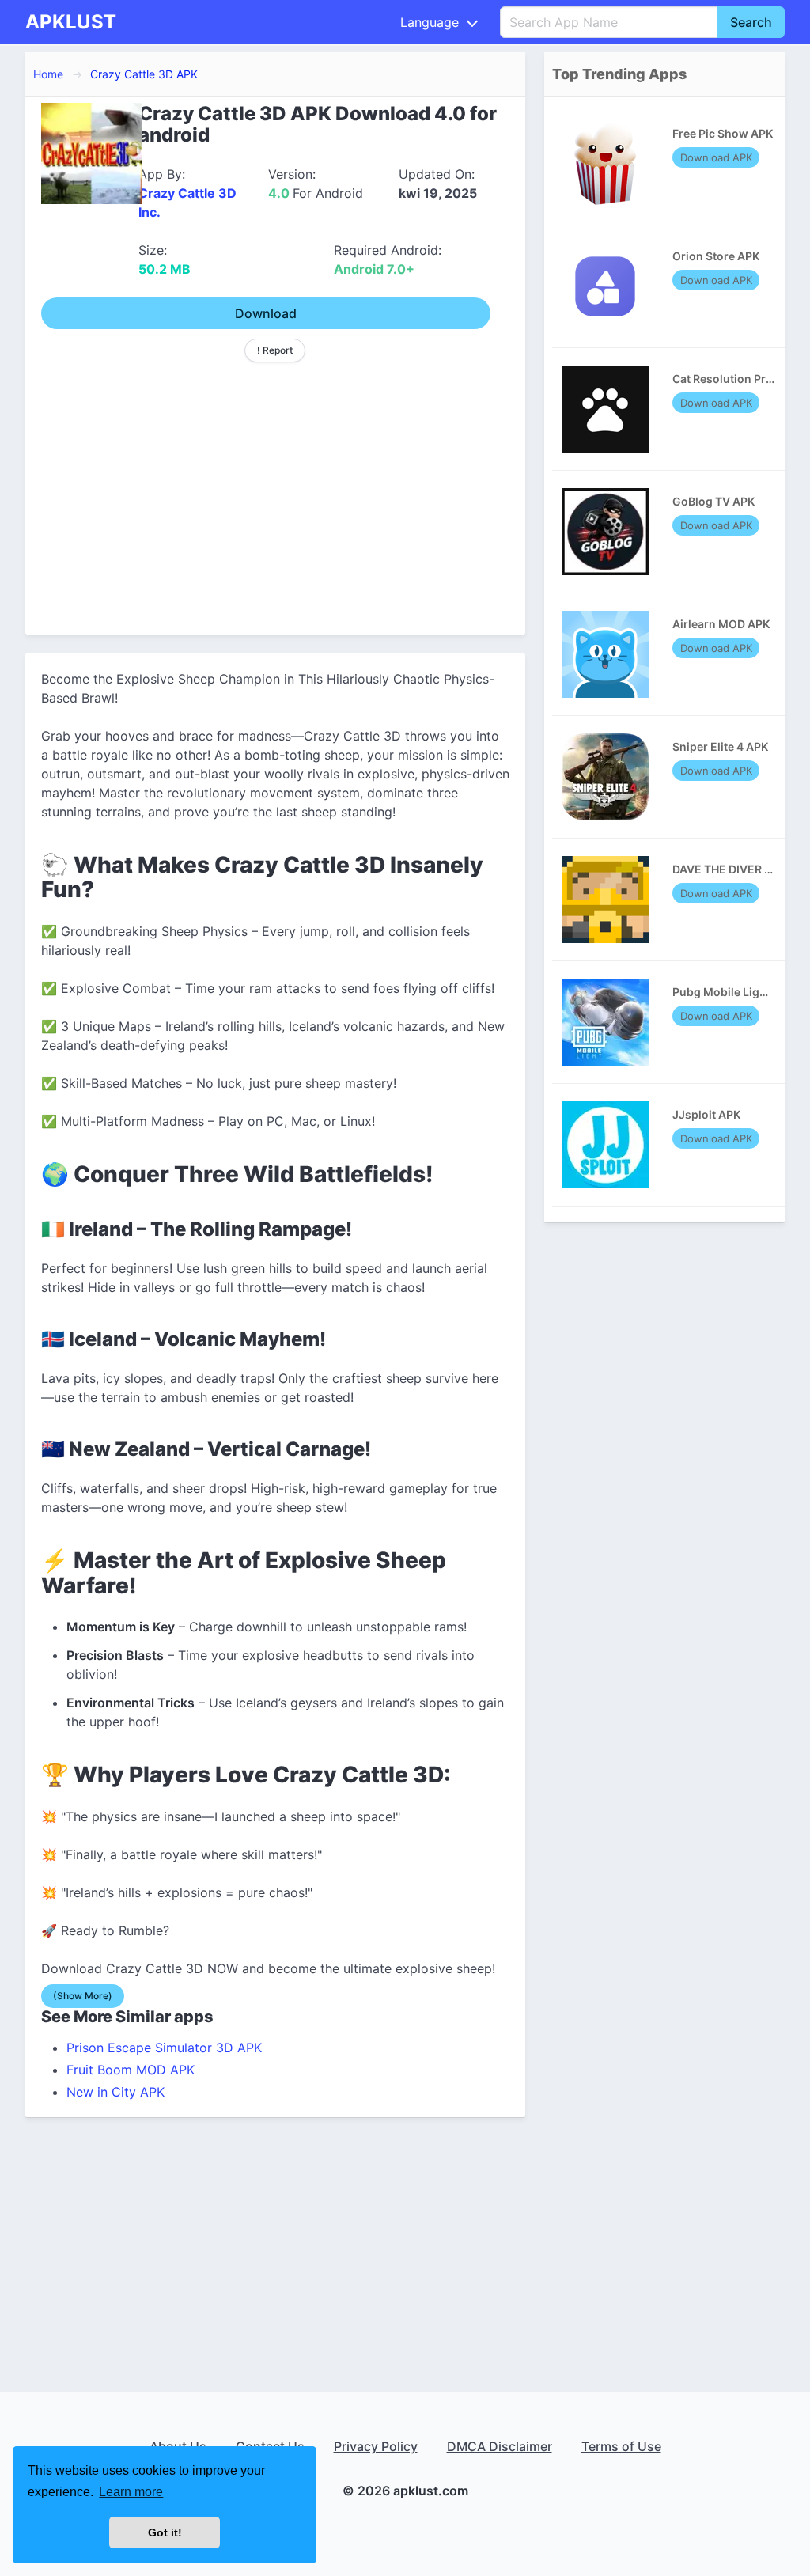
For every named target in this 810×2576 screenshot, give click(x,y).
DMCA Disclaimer (500, 2446)
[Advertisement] (275, 492)
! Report (275, 350)
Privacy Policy (376, 2446)
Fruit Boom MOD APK (131, 2070)
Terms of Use (621, 2446)
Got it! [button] (165, 2532)
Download (266, 313)
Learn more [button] (131, 2492)
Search (751, 22)
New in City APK (115, 2092)
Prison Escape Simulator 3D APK (164, 2048)
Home (48, 74)
